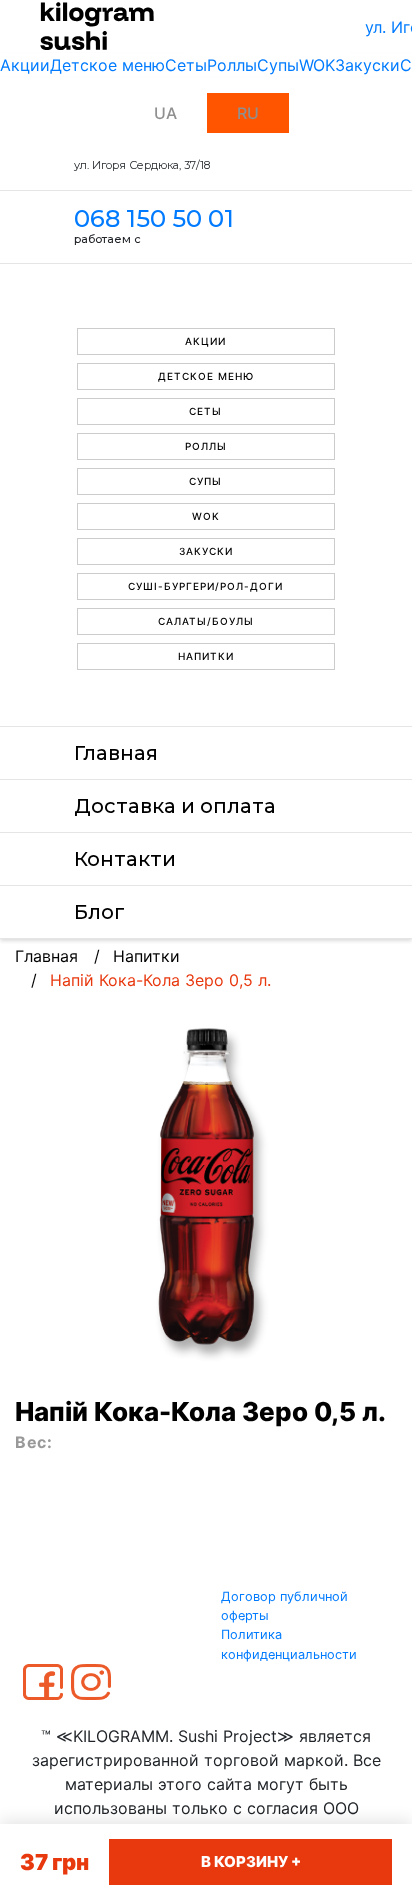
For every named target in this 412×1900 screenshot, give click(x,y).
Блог (99, 912)
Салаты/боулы (206, 621)
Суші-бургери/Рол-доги (205, 586)
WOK (317, 65)
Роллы (232, 65)
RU (248, 113)
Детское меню (107, 65)
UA (165, 113)
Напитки (206, 656)
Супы (278, 65)
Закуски (367, 65)
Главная (116, 753)
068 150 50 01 (154, 218)
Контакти (125, 859)
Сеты (186, 65)
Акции (25, 65)
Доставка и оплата (175, 806)
